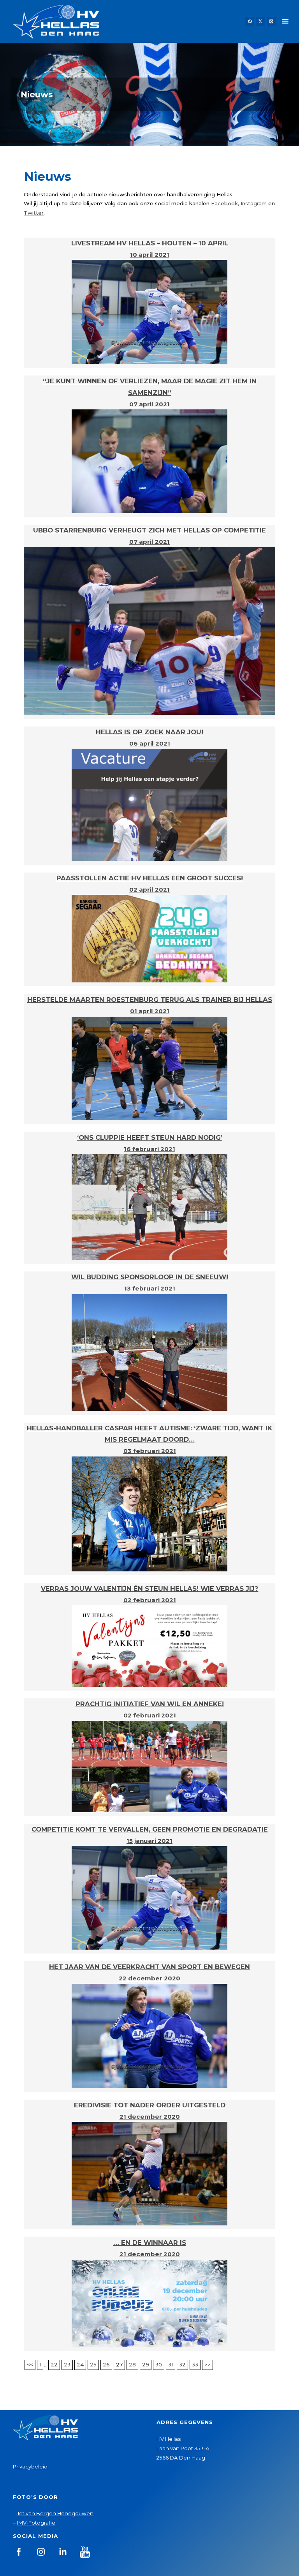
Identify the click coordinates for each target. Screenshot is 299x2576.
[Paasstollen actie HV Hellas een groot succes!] (149, 938)
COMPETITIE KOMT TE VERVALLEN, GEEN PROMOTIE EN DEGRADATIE (150, 1829)
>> (208, 2364)
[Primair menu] (285, 21)
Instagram (254, 203)
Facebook (224, 203)
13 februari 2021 (150, 1288)
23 (67, 2364)
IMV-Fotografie (36, 2523)
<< (30, 2364)
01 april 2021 (150, 1011)
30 (159, 2364)
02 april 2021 (149, 890)
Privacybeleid (30, 2467)
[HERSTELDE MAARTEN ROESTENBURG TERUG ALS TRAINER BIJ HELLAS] (149, 1068)
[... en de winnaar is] (149, 2303)
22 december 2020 (149, 1978)
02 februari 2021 (150, 1600)
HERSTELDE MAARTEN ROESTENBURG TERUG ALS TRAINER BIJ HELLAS (150, 1000)
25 (93, 2364)
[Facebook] (250, 22)
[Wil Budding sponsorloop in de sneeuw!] (149, 1352)
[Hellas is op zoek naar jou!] (149, 804)
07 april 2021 (149, 404)
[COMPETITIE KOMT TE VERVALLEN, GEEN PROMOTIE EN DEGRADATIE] (149, 1897)
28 (132, 2364)
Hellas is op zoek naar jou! (149, 732)
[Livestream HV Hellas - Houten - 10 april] (149, 311)
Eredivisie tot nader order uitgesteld (150, 2105)
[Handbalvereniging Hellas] (56, 21)
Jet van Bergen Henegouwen (55, 2513)
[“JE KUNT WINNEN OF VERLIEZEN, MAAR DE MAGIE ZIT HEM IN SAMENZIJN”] (149, 461)
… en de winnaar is (150, 2243)
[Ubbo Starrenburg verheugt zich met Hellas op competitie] (149, 630)
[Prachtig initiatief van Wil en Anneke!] (149, 1766)
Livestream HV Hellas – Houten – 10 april (150, 243)
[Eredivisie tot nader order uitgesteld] (149, 2173)
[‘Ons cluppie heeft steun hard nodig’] (149, 1206)
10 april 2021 (150, 255)
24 (80, 2364)
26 (106, 2364)
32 (182, 2364)
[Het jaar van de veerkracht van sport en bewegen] (149, 2035)
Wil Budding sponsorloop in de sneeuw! (150, 1277)
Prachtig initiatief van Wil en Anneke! (150, 1704)
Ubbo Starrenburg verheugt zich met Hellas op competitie (149, 530)
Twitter (34, 213)
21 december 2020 (150, 2117)
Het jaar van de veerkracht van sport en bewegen (149, 1967)
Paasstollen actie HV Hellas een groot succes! (150, 878)
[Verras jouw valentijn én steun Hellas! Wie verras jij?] (149, 1645)
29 (146, 2364)
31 (171, 2364)
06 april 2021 (150, 743)
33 (195, 2364)
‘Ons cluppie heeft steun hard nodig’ (150, 1137)
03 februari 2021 (150, 1451)
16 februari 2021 (149, 1149)
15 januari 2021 (149, 1841)
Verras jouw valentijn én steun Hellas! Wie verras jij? (150, 1589)
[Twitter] (261, 22)
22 (54, 2364)
